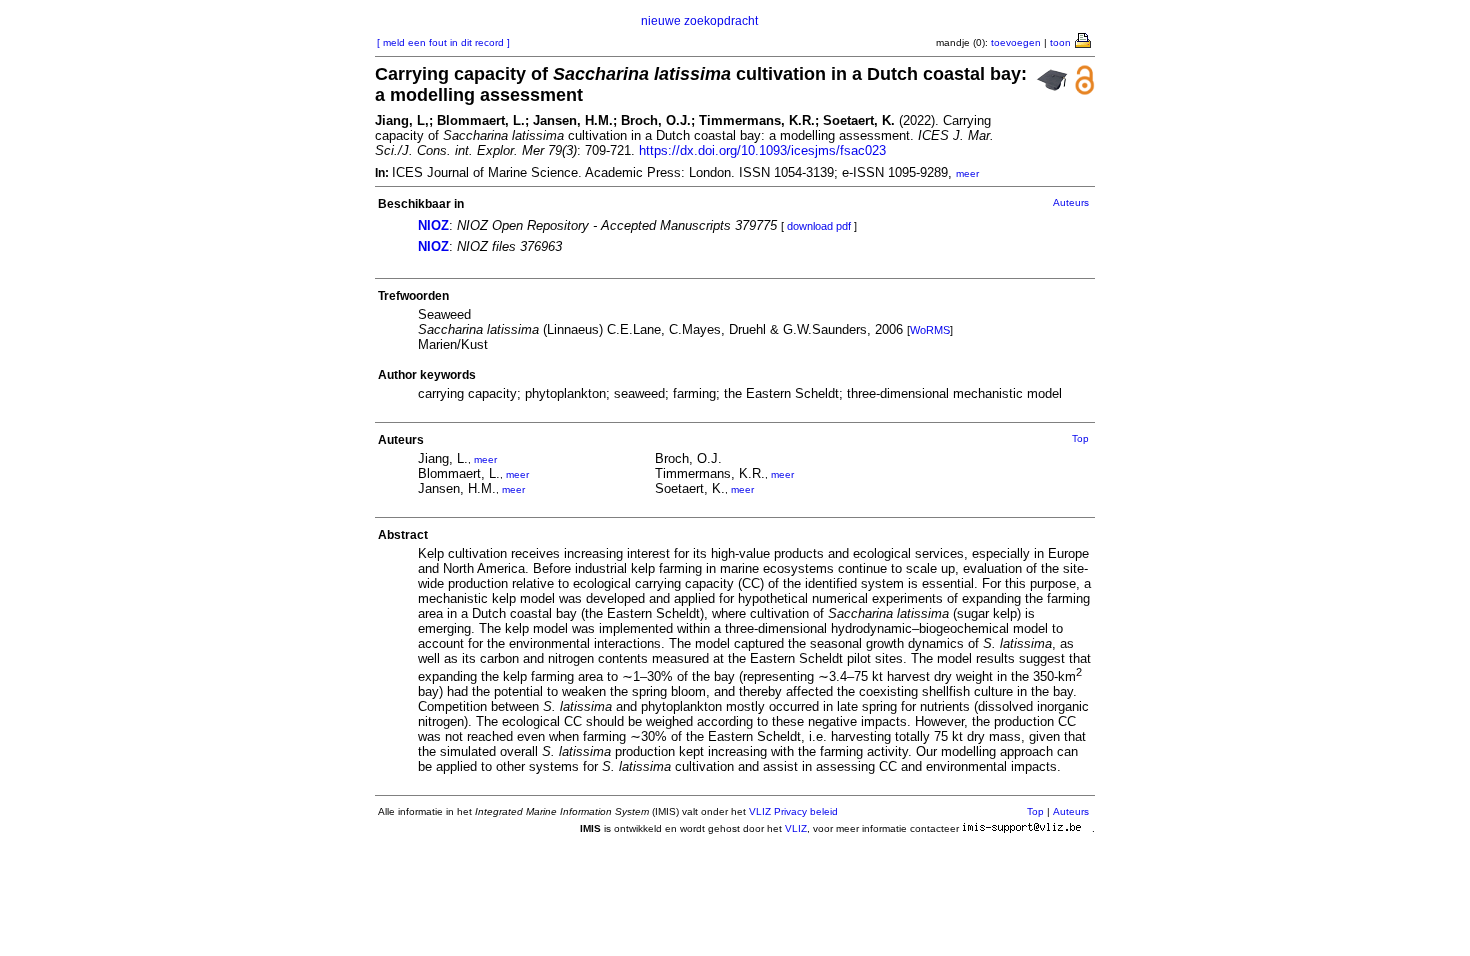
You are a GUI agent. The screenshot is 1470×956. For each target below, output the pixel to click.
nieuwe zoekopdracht (699, 21)
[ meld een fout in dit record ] (443, 42)
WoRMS (930, 330)
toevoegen (1016, 42)
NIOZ (433, 225)
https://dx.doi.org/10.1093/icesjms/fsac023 (762, 150)
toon (1060, 42)
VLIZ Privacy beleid (793, 811)
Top (1080, 438)
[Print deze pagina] (1084, 39)
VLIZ (796, 828)
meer (967, 173)
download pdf (819, 226)
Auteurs (1071, 202)
